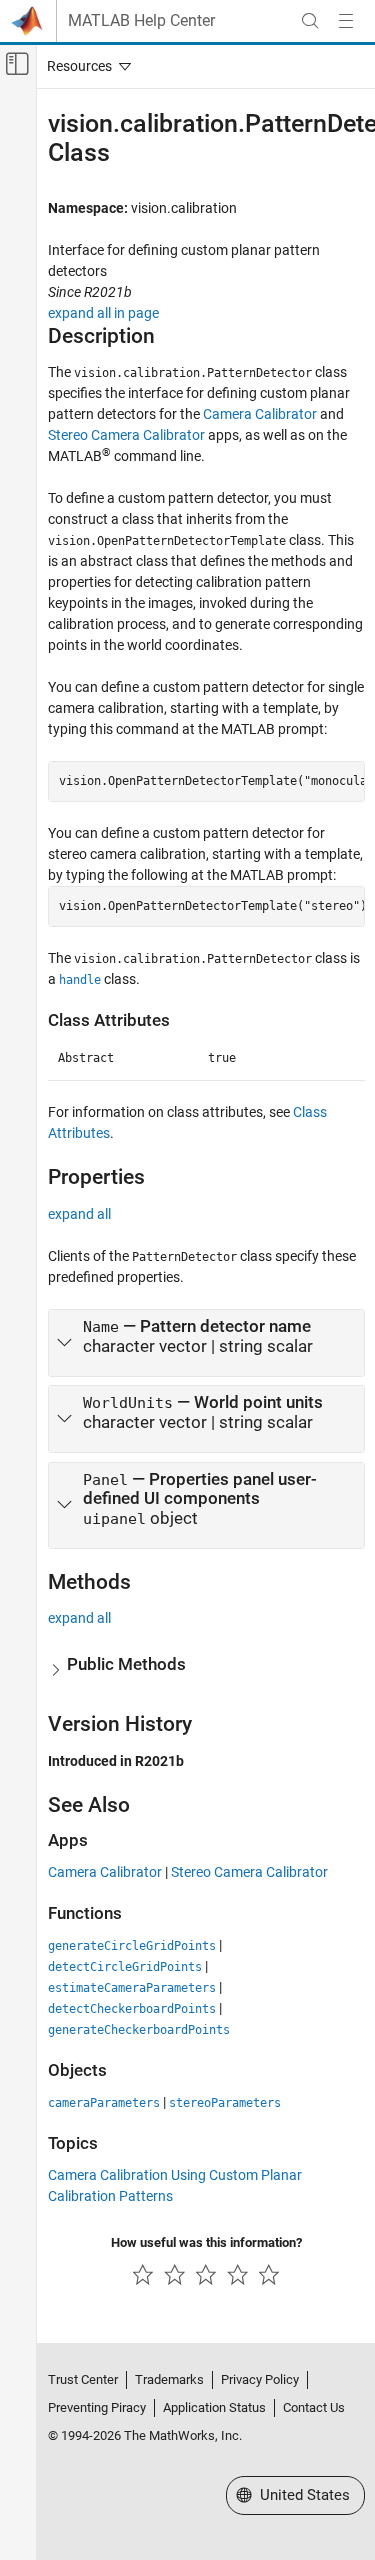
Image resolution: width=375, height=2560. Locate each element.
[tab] (206, 1343)
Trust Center (83, 2379)
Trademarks (169, 2379)
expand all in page (103, 313)
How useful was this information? (206, 2242)
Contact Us (314, 2407)
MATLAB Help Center (141, 21)
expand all (79, 1214)
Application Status (214, 2407)
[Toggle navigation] (85, 66)
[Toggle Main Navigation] (346, 21)
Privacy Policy (260, 2379)
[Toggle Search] (310, 21)
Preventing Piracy (97, 2407)
